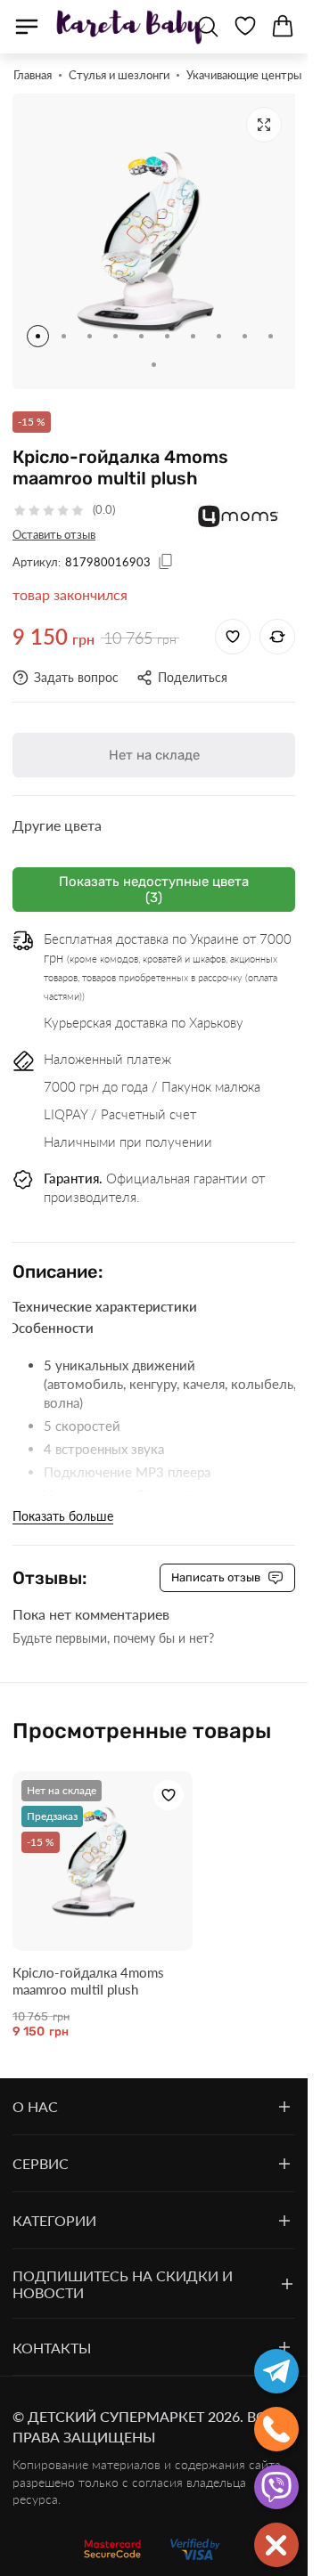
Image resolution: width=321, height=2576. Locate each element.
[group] (154, 235)
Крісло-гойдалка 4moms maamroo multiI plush (88, 1959)
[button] (38, 323)
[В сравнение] (277, 623)
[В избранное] (233, 623)
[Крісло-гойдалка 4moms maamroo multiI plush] (99, 1844)
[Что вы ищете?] (208, 27)
